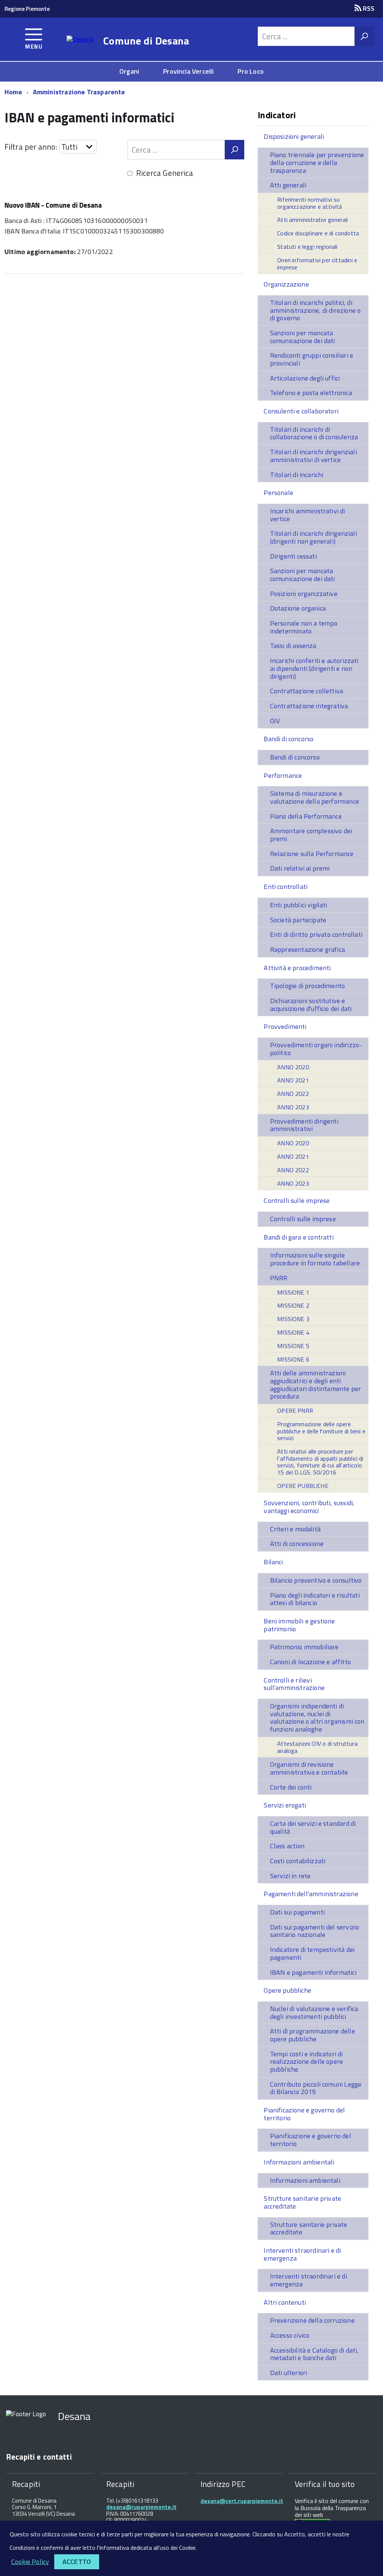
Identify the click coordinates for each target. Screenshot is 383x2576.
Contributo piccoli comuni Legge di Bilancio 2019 (316, 2088)
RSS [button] (368, 8)
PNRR (279, 1278)
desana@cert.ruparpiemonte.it (242, 2501)
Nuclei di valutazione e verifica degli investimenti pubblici (314, 2013)
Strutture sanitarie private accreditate (302, 2202)
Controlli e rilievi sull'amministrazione (294, 1684)
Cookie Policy (30, 2562)
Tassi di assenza (293, 646)
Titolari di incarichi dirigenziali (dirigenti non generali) (313, 537)
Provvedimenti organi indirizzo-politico (316, 1049)
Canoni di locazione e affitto (310, 1662)
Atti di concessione (297, 1544)
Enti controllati (286, 887)
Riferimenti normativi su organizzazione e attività (310, 203)
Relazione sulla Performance (312, 854)
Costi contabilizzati (298, 1861)
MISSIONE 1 (293, 1292)
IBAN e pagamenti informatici (313, 1972)
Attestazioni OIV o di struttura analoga (317, 1747)
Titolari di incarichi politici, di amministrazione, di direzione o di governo (315, 310)
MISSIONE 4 (293, 1332)
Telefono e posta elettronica (311, 393)
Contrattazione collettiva (307, 691)
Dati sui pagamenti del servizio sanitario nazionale (315, 1931)
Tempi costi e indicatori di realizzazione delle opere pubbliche (307, 2062)
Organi (129, 71)
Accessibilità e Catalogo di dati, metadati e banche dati (314, 2354)
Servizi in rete (290, 1876)
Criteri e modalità (295, 1529)
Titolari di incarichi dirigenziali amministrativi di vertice (313, 456)
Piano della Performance (306, 816)
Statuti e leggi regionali (307, 247)
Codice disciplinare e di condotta (318, 233)
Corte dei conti (291, 1787)
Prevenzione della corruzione (312, 2320)
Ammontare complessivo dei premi (311, 835)
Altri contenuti (285, 2302)
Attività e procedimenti (297, 968)
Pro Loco (250, 71)
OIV (275, 721)
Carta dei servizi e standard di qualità (313, 1827)
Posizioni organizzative (304, 594)
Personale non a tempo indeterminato (304, 627)
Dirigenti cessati (293, 556)
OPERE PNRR (295, 1411)
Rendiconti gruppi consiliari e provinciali (312, 359)
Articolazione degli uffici (305, 378)
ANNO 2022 (293, 1094)
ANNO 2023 (293, 1107)
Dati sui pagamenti (297, 1912)
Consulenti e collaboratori (301, 411)
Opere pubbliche (287, 1990)
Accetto (77, 2562)
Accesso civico (290, 2335)
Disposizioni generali (294, 136)
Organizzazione (286, 284)
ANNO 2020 (293, 1067)
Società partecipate (298, 920)
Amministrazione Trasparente (79, 92)
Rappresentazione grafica (307, 949)
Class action (287, 1846)
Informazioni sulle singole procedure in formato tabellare (315, 1259)
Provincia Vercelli (188, 71)
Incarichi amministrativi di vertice (308, 515)
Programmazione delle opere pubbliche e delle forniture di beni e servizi (321, 1431)
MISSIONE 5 (293, 1346)
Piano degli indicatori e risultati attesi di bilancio (315, 1599)
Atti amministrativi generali (312, 220)
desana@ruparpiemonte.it (141, 2507)
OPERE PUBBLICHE (303, 1486)
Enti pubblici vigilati (299, 905)
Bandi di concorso (289, 739)
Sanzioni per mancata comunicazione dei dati (303, 337)
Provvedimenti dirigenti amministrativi (304, 1125)
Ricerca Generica (165, 173)
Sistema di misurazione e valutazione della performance (315, 797)
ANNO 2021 (293, 1080)
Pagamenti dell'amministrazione (311, 1894)
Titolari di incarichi (297, 475)
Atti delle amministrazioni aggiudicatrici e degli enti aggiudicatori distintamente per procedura (316, 1385)
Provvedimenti (285, 1026)
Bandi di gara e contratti (299, 1237)
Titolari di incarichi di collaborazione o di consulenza (314, 433)
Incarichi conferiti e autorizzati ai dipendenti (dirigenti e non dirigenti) (314, 668)
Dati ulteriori (289, 2373)
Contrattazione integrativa (309, 706)
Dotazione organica (298, 608)
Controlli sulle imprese (297, 1200)
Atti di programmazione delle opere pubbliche (312, 2035)
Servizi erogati (285, 1805)
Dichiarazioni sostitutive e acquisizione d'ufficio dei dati (311, 1005)
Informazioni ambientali (299, 2162)
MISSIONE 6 (293, 1359)
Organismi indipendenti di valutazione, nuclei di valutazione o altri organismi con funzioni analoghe (317, 1718)
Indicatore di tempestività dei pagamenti (312, 1953)
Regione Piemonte (27, 9)
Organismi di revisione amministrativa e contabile (309, 1768)
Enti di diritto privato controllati (316, 934)
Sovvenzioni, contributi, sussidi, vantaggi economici (309, 1507)
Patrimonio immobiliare (304, 1647)
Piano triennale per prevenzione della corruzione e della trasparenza (317, 162)
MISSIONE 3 (293, 1319)
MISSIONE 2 (293, 1305)
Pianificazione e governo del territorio (304, 2114)
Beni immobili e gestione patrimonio (299, 1625)
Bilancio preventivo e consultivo (316, 1580)
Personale (278, 493)
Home (13, 92)
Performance (283, 775)
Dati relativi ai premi (300, 868)
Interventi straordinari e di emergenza (302, 2254)
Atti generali (288, 185)
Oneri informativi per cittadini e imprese (317, 264)
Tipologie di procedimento (308, 986)
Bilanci (273, 1562)
